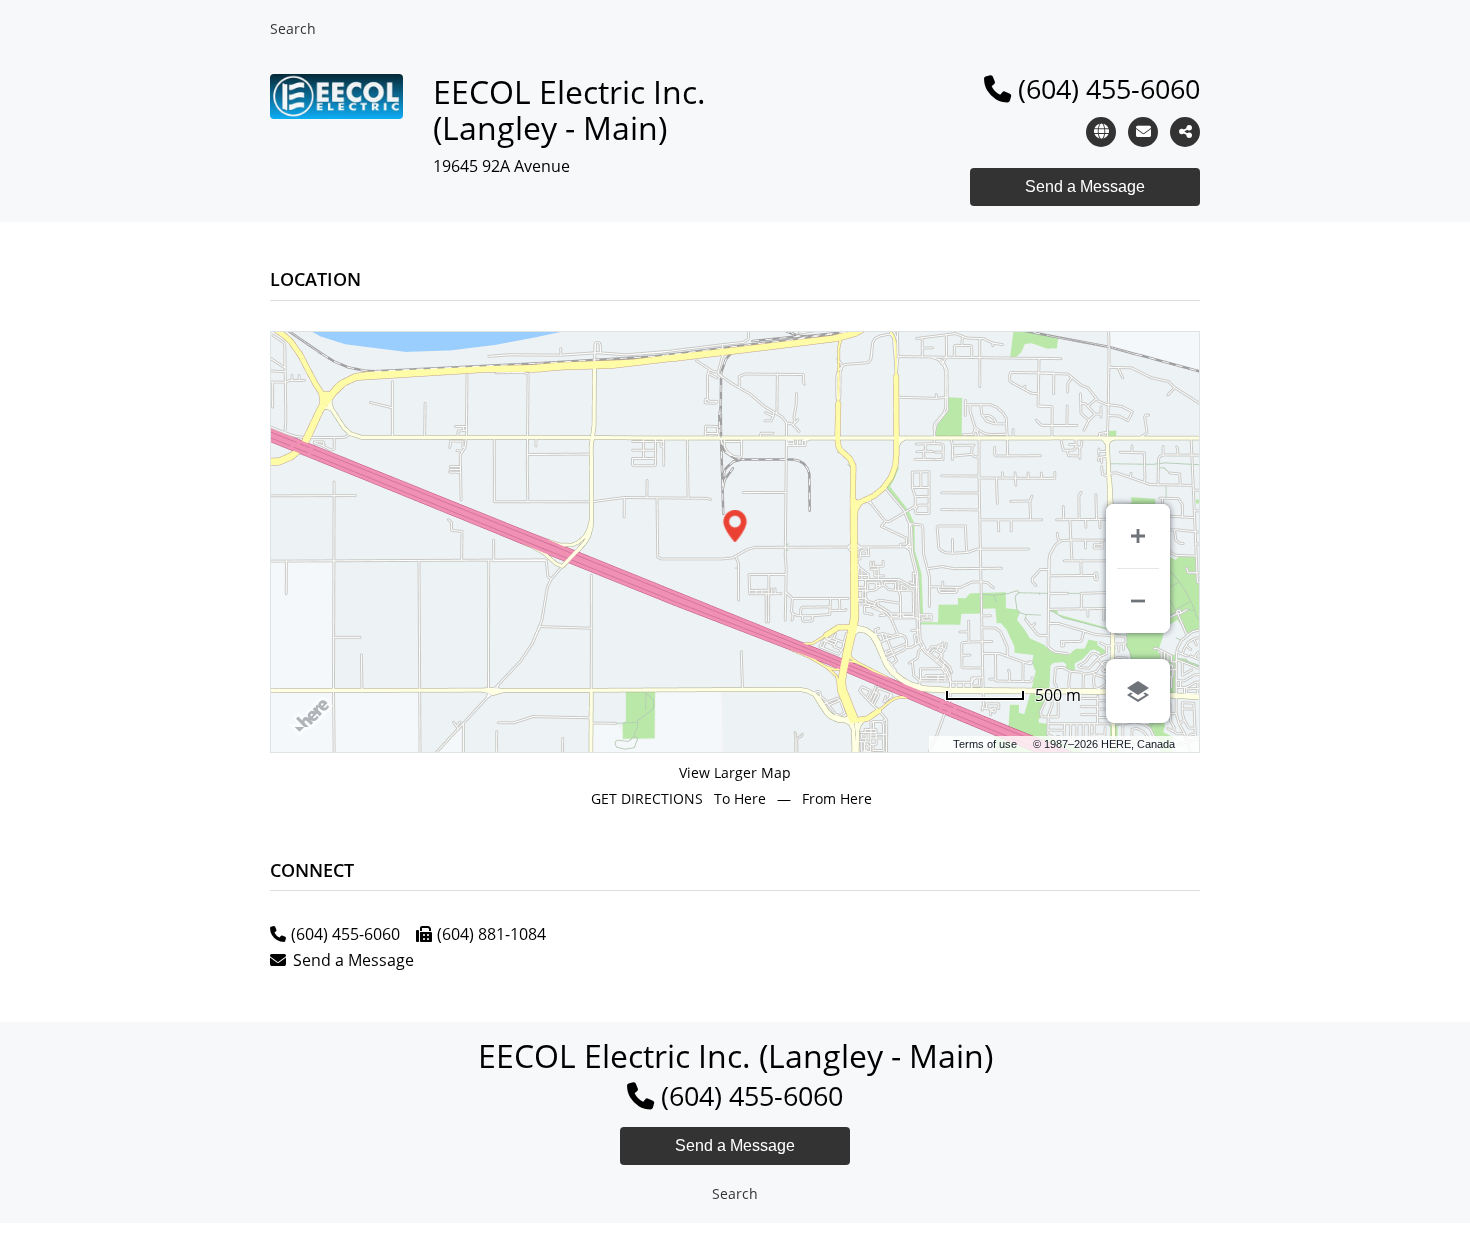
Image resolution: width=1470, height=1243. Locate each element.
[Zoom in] (1138, 536)
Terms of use (985, 744)
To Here (740, 798)
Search (293, 28)
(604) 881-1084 (491, 934)
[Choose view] (1138, 691)
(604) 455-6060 (1109, 88)
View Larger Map (735, 772)
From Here (837, 798)
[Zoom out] (1138, 601)
